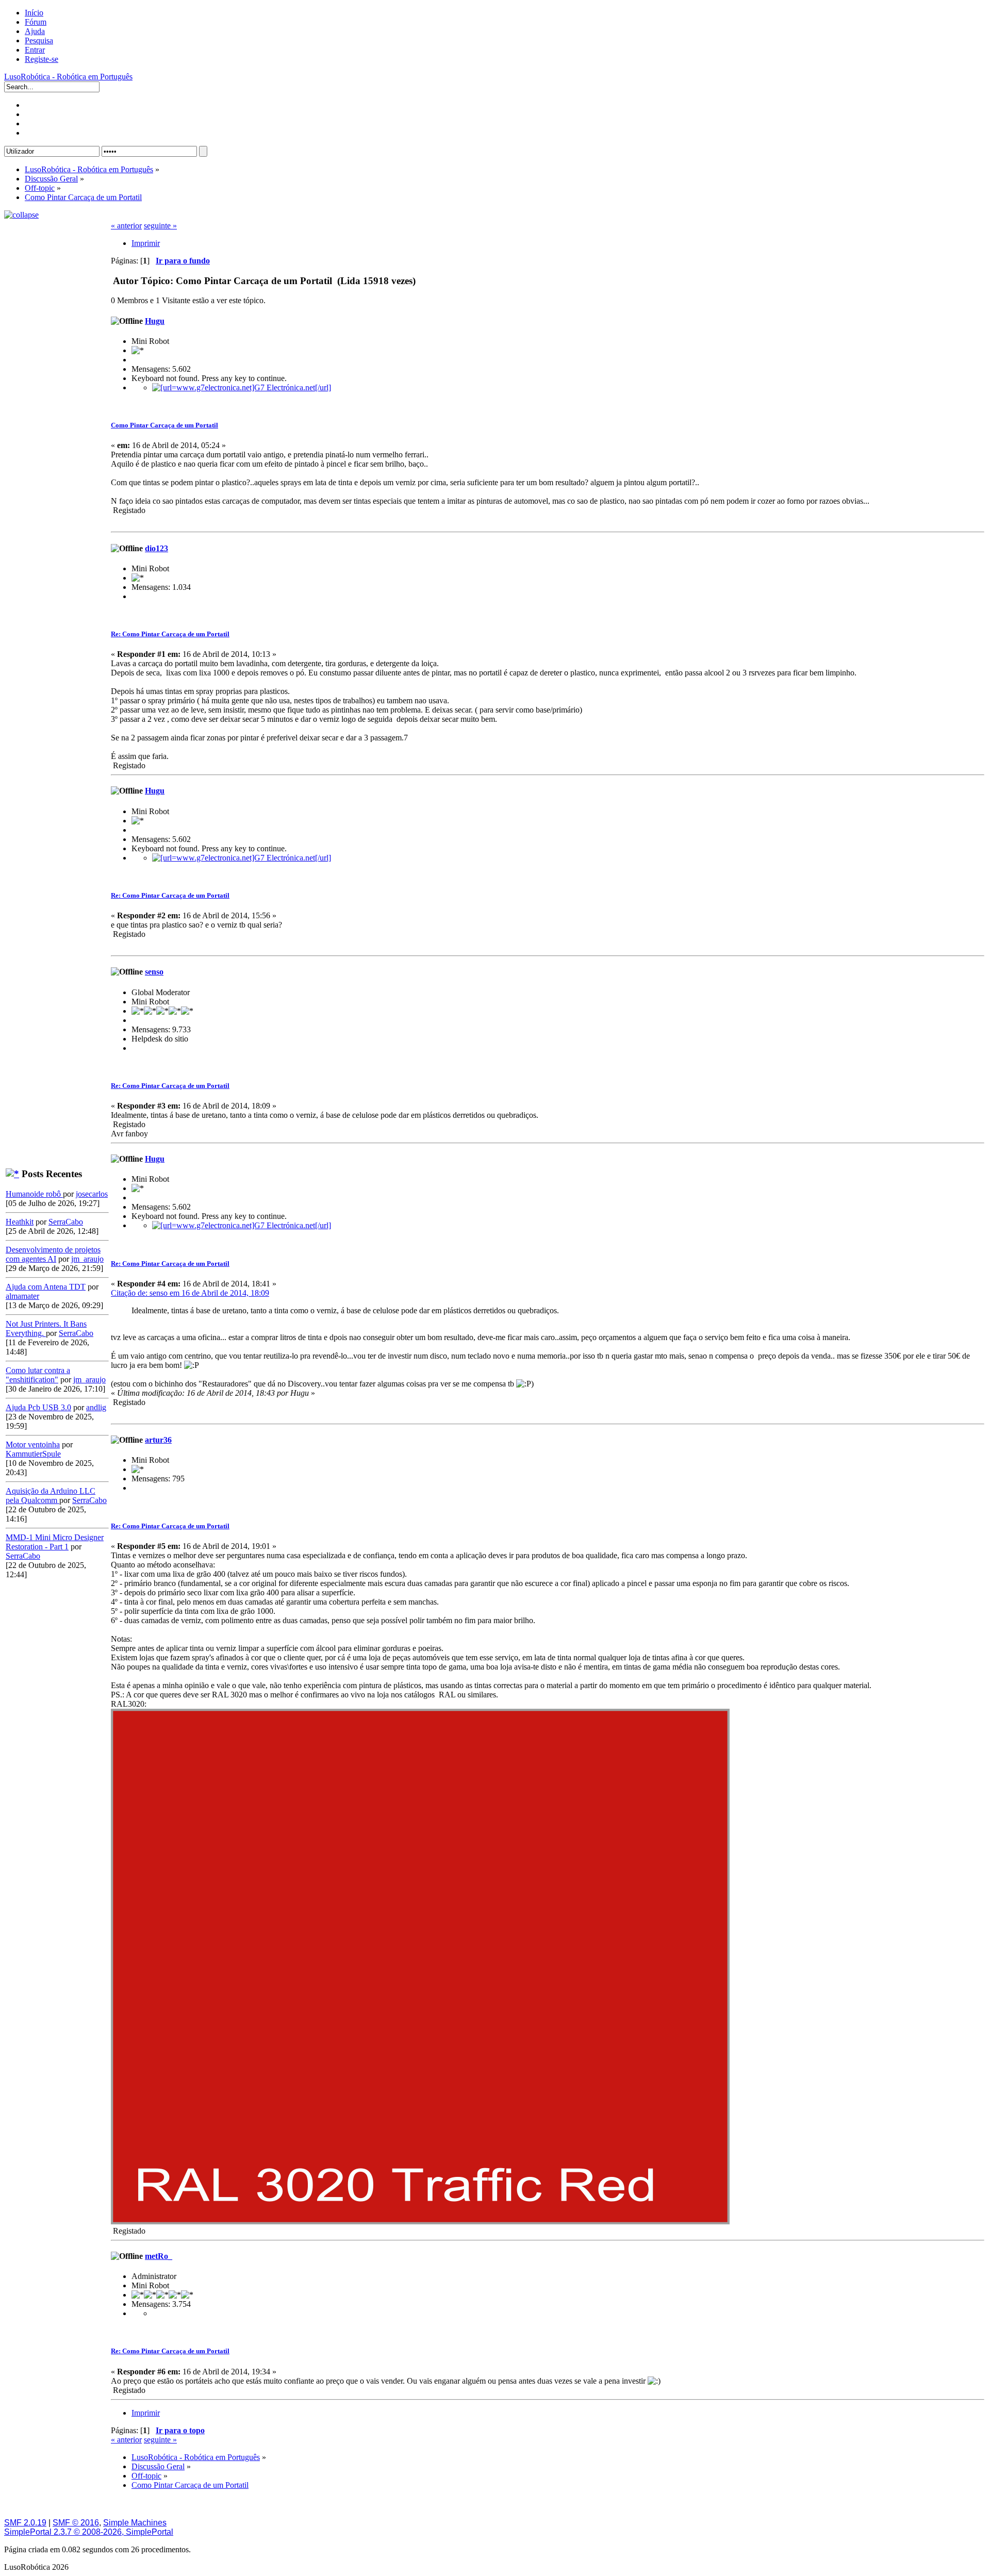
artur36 (158, 1440)
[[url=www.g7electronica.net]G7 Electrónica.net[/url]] (242, 387)
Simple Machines (135, 2523)
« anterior (126, 226)
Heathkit (20, 1222)
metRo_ (159, 2256)
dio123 (156, 548)
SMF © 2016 (76, 2523)
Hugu (155, 321)
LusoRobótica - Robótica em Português (68, 77)
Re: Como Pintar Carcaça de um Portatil (170, 634)
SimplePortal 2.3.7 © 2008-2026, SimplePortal (89, 2532)
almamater (22, 1296)
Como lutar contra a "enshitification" (38, 1375)
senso (154, 972)
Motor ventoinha (33, 1444)
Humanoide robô (34, 1194)
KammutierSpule (33, 1454)
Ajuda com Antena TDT (46, 1287)
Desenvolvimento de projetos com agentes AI (53, 1254)
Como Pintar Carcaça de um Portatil (164, 425)
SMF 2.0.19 (25, 2523)
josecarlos (92, 1194)
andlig (96, 1407)
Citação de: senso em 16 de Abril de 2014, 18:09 (190, 1293)
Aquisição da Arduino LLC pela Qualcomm (51, 1496)
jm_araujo (87, 1259)
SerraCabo (66, 1222)
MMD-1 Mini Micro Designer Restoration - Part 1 (55, 1542)
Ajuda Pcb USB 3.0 (38, 1407)
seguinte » (160, 226)
